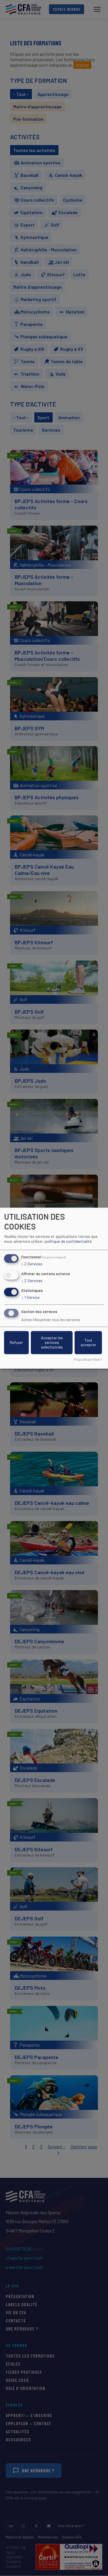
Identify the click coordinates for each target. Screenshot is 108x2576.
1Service (30, 1297)
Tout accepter (88, 1342)
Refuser (16, 1342)
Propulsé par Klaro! (88, 1359)
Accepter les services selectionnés (52, 1342)
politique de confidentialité (68, 1241)
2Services (32, 1264)
